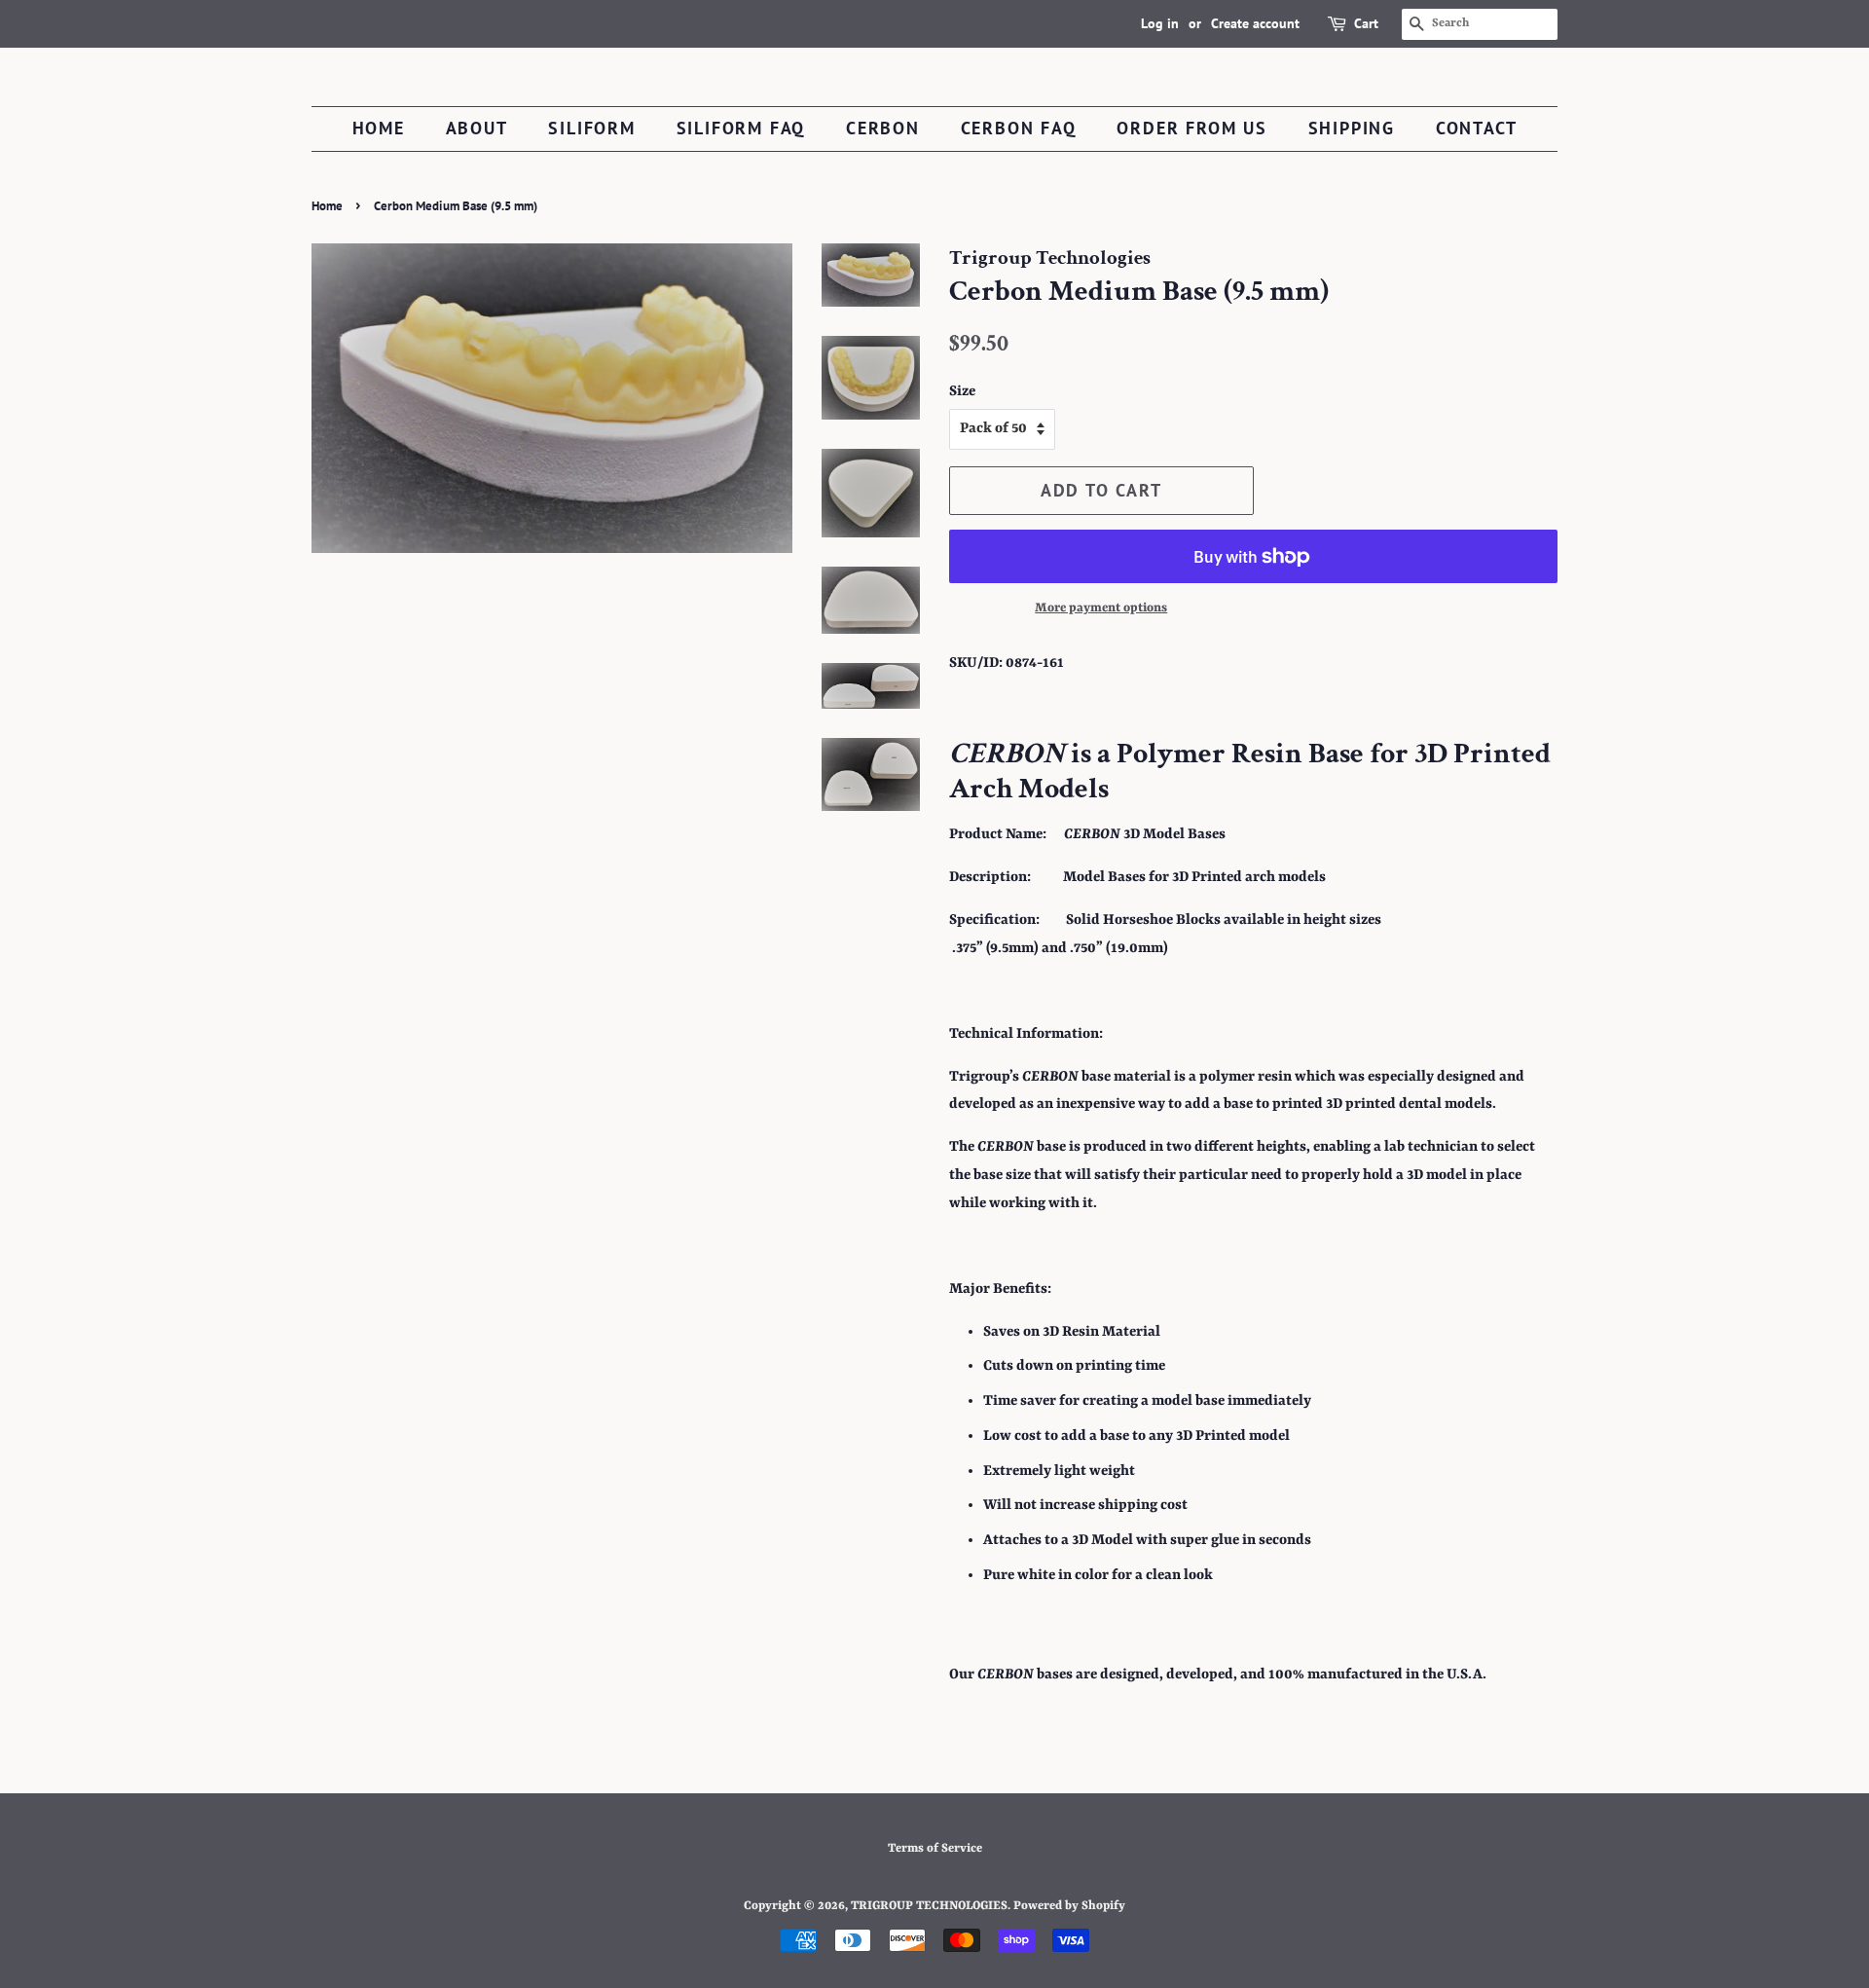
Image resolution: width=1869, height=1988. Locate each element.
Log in (1160, 23)
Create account (1255, 23)
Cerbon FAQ (1019, 128)
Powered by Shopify (1069, 1906)
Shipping (1352, 128)
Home (379, 128)
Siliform (591, 128)
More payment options (1101, 608)
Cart (1366, 23)
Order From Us (1191, 128)
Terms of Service (935, 1848)
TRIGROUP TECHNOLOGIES (929, 1906)
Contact (1477, 128)
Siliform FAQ (741, 128)
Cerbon (883, 128)
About (477, 128)
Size (962, 392)
